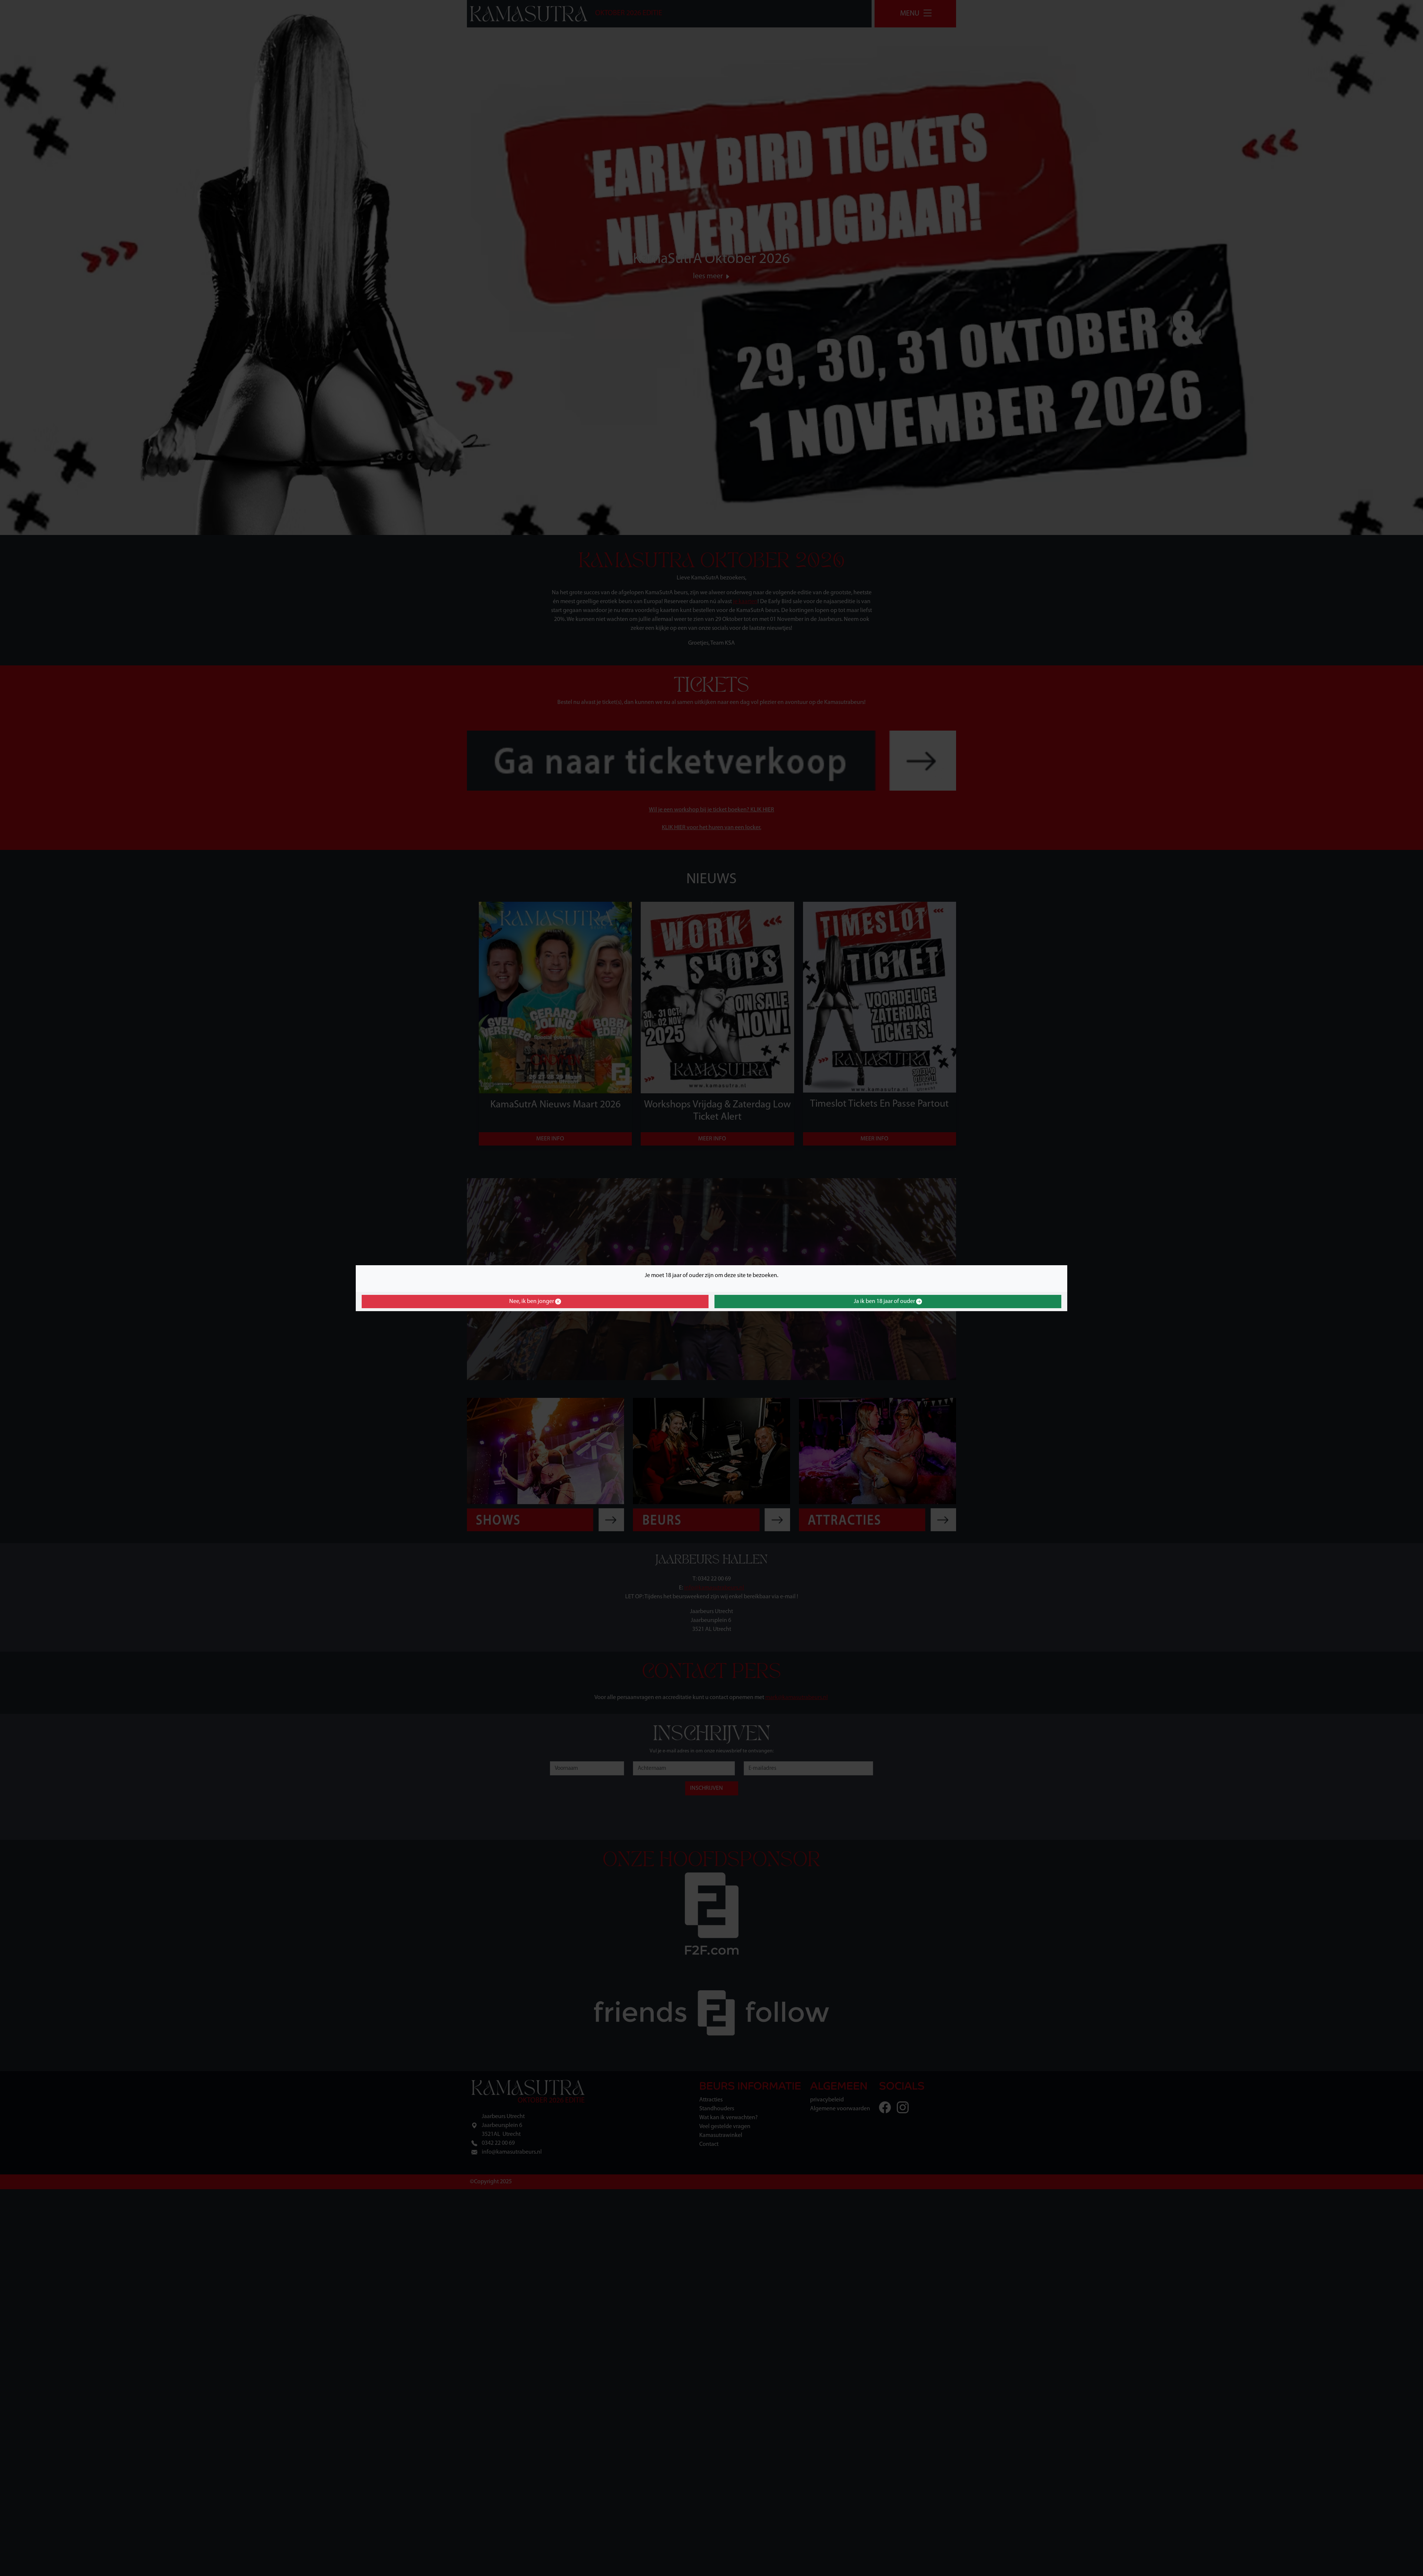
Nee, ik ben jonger (532, 1302)
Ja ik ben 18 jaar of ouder (885, 1302)
